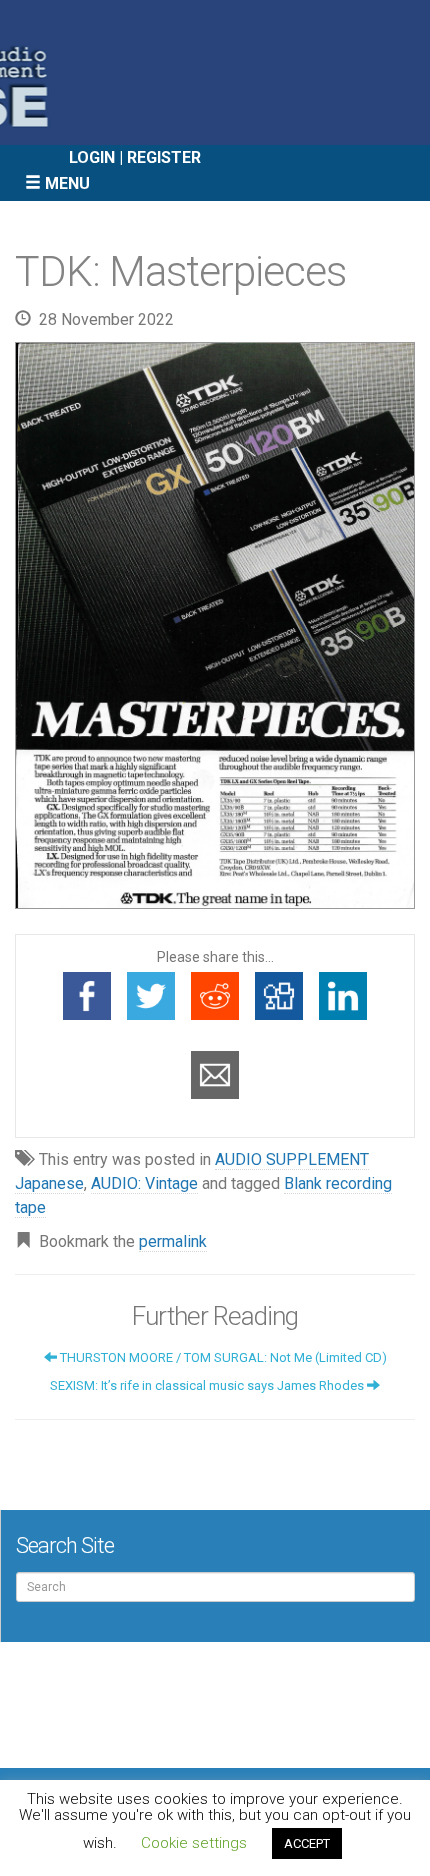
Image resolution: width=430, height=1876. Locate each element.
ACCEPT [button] (307, 1843)
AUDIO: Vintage (144, 1183)
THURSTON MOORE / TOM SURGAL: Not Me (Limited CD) (222, 1357)
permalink (173, 1241)
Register (164, 157)
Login (92, 157)
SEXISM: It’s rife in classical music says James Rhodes (208, 1385)
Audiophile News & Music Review (215, 72)
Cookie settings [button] (194, 1843)
